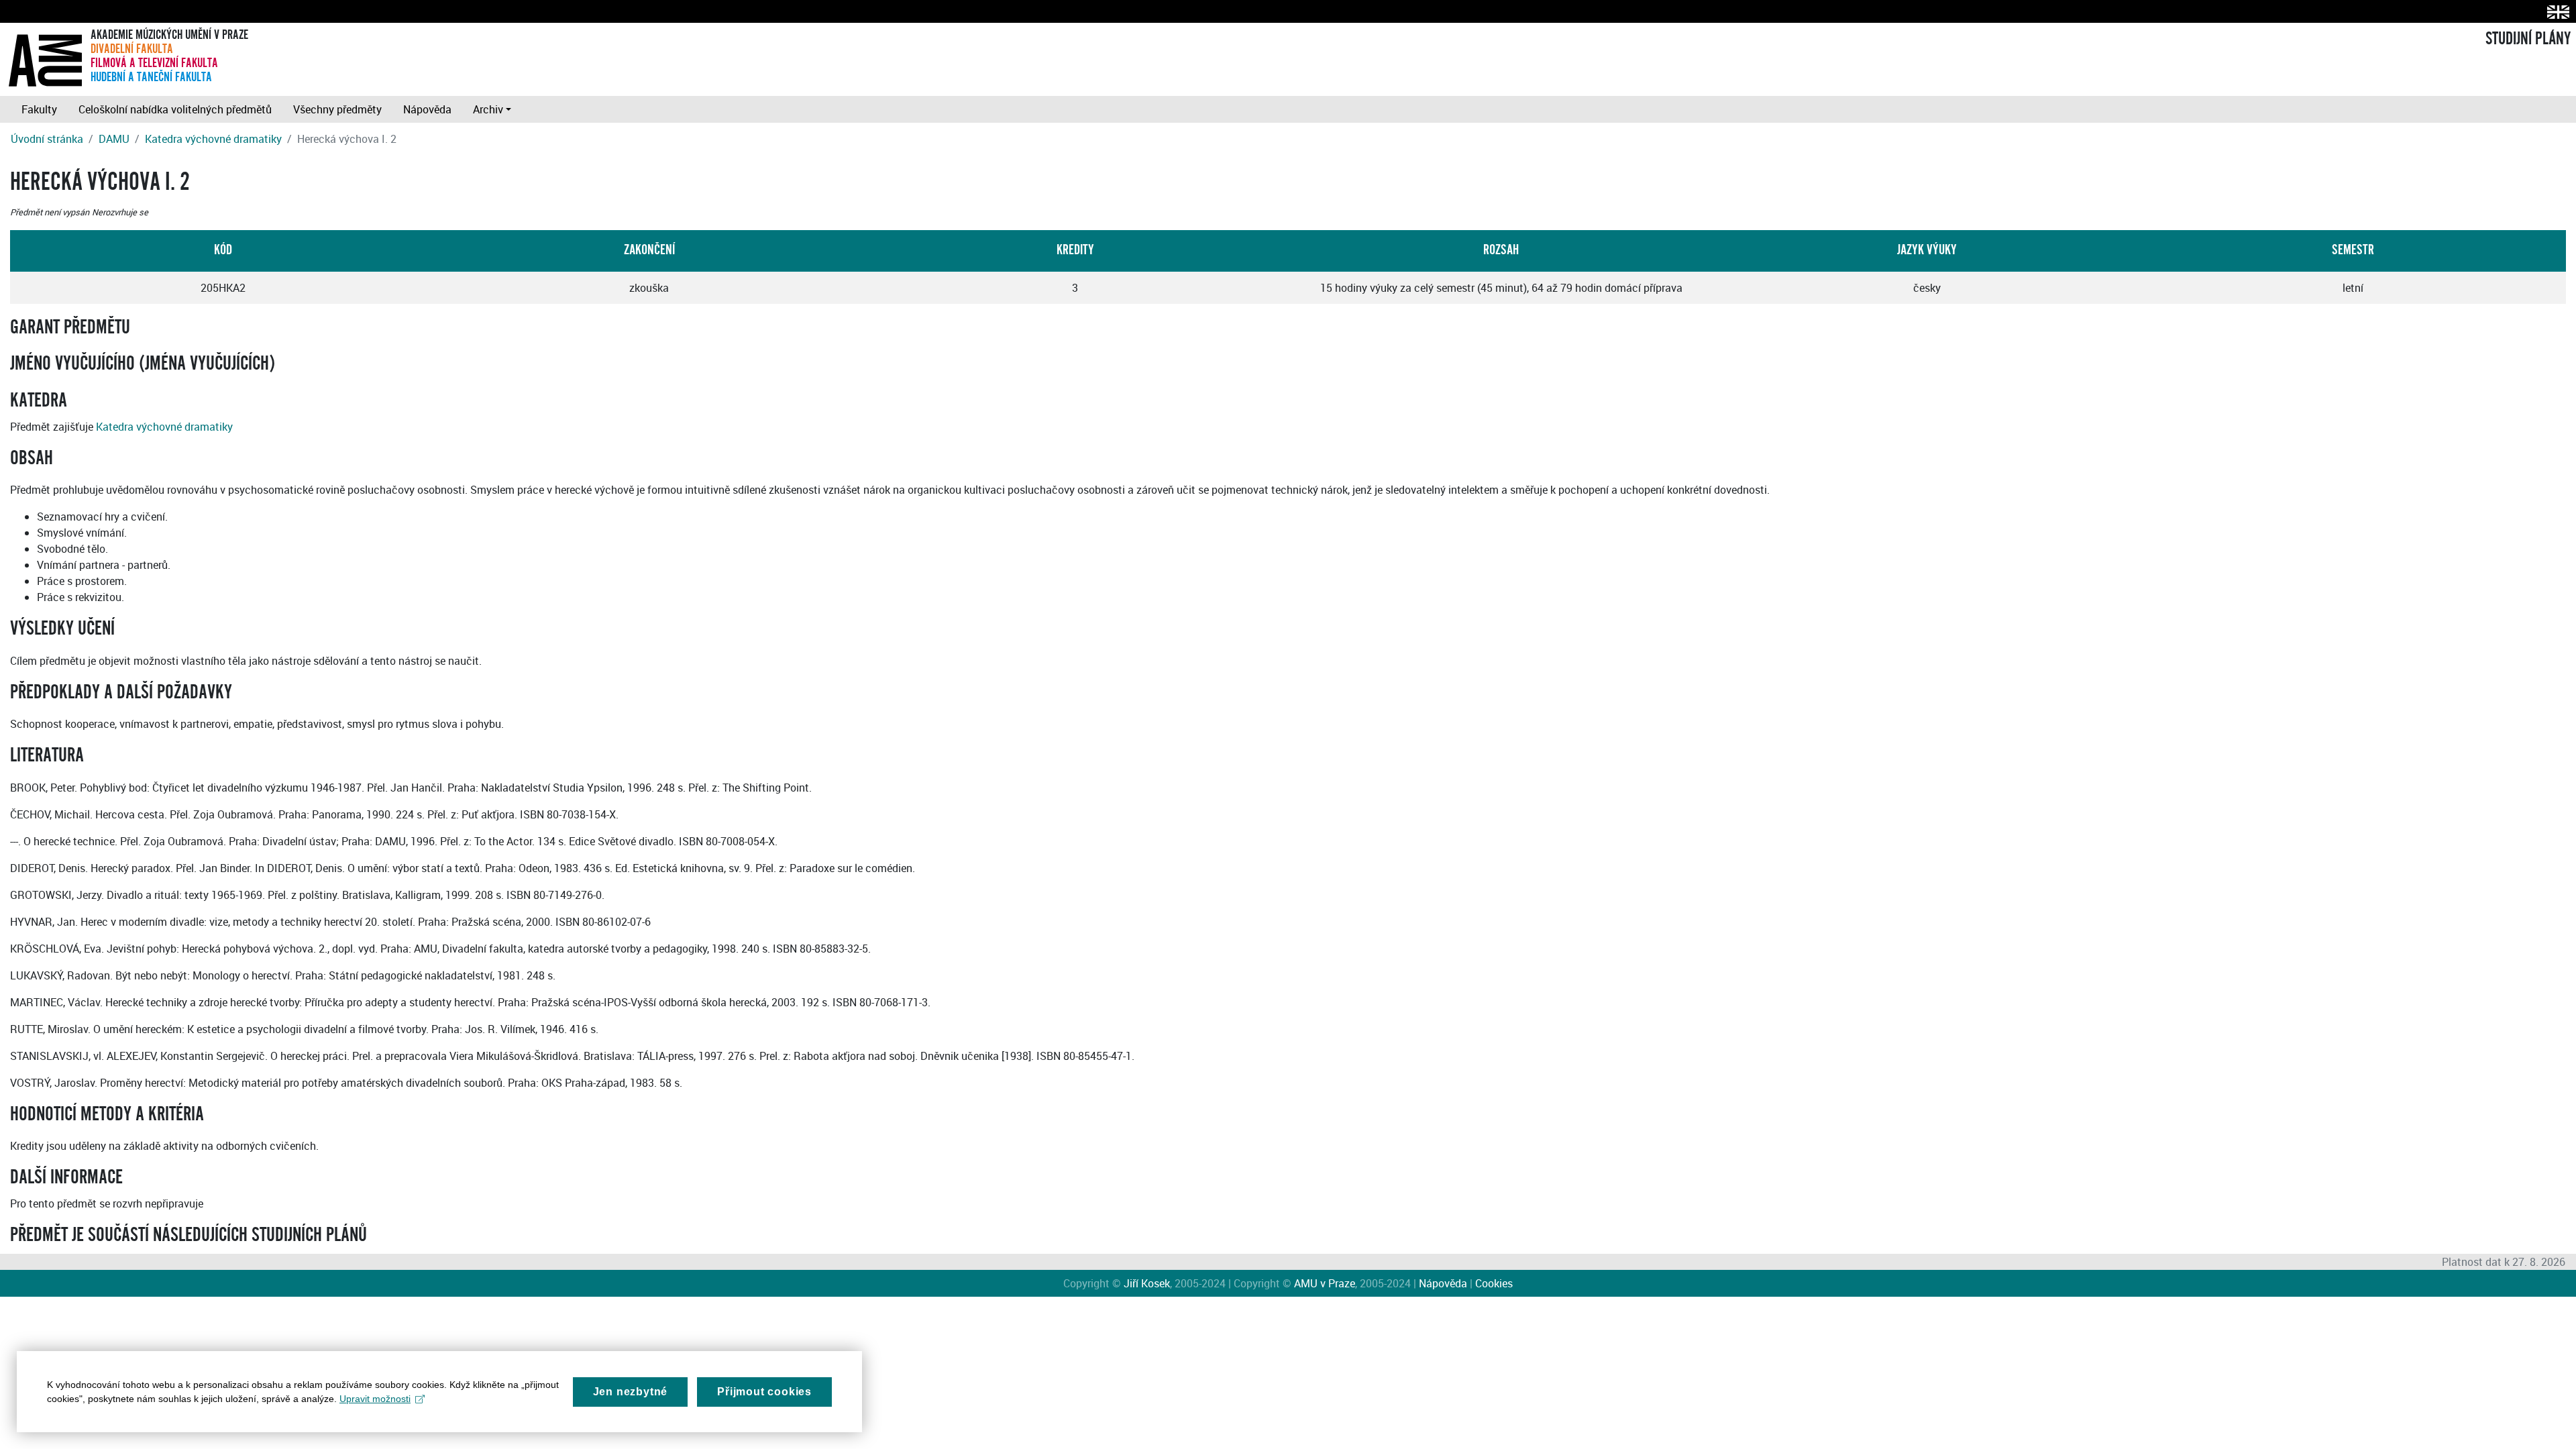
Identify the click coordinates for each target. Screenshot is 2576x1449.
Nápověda (427, 109)
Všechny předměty (337, 109)
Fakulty (39, 109)
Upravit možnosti (375, 1399)
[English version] (2556, 12)
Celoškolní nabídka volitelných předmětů (175, 109)
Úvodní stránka (47, 139)
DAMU (114, 139)
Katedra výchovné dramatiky (213, 139)
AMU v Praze (1325, 1283)
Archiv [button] (488, 109)
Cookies (1494, 1283)
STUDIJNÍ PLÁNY (2528, 39)
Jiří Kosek (1147, 1283)
